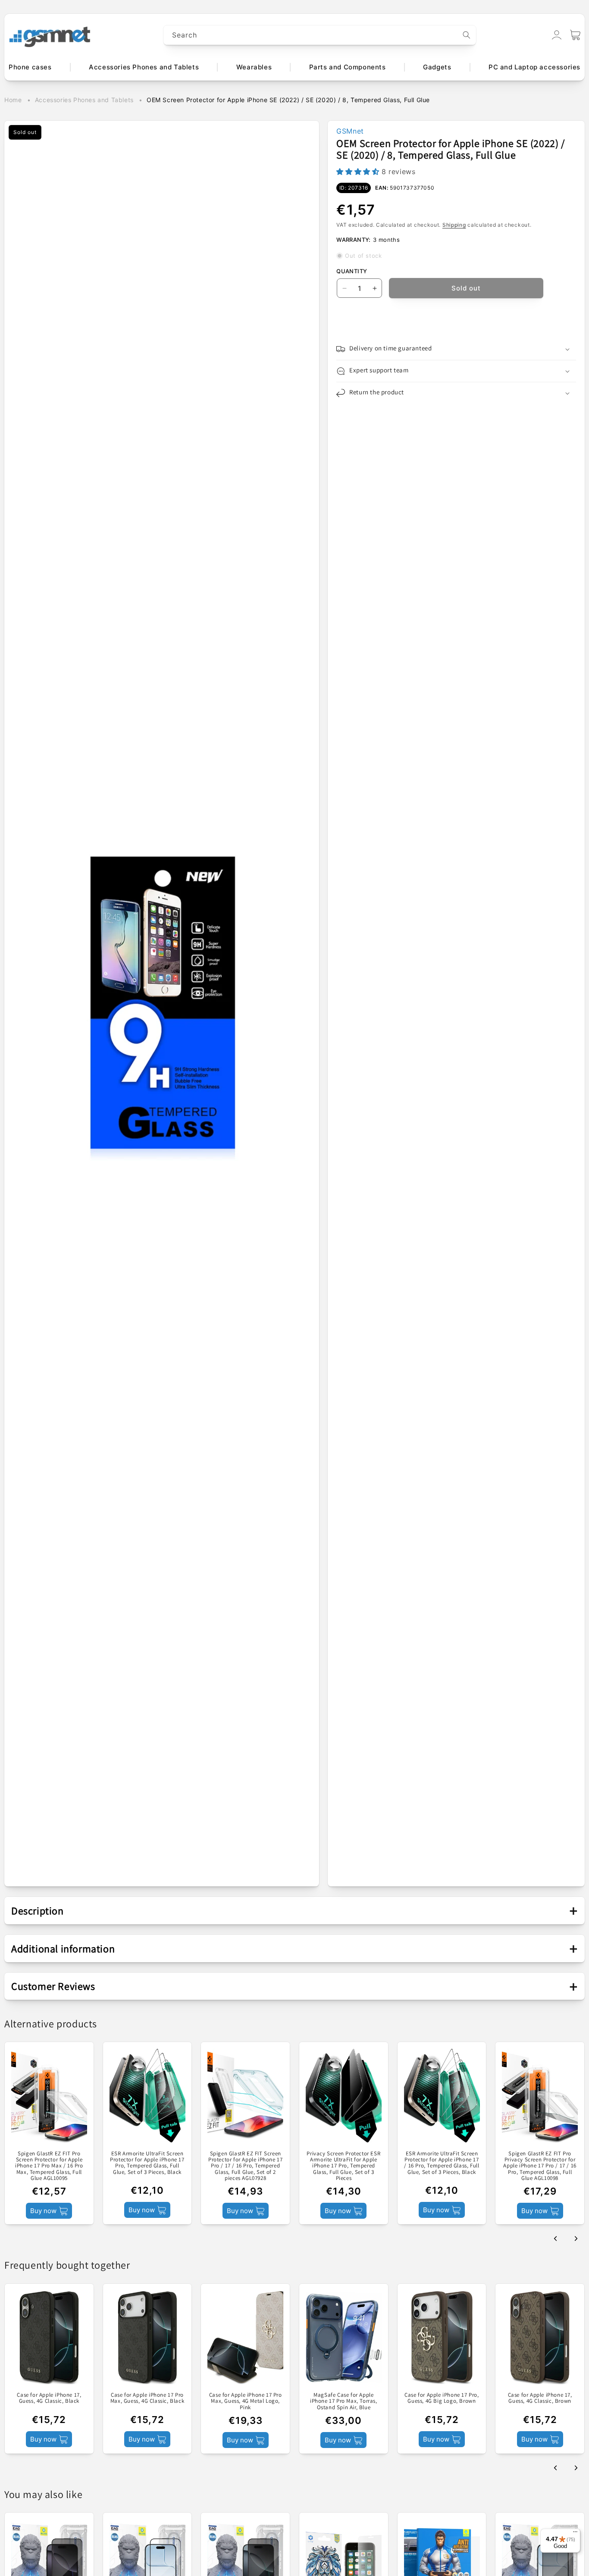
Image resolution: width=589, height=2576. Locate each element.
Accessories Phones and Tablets (84, 100)
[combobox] (320, 35)
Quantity (352, 271)
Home (13, 100)
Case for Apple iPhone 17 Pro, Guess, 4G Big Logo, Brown (442, 2398)
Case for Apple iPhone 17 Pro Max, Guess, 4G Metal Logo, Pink (246, 2401)
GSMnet (350, 131)
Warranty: (354, 240)
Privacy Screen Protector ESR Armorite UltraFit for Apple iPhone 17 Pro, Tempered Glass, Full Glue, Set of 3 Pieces (343, 2166)
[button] (575, 35)
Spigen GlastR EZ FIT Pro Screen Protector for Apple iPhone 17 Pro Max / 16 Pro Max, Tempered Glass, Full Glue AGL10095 (49, 2166)
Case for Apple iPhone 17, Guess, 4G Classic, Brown (540, 2398)
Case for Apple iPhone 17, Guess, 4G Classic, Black (49, 2398)
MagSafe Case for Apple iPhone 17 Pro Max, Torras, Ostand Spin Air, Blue (344, 2401)
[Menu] (575, 2534)
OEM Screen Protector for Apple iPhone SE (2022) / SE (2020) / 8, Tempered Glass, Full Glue (288, 100)
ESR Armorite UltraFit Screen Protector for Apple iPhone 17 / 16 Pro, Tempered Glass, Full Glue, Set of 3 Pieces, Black (442, 2163)
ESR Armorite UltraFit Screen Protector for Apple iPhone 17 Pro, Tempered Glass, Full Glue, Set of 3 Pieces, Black (147, 2163)
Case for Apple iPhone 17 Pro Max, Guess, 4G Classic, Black (147, 2398)
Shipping (454, 225)
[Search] (467, 35)
